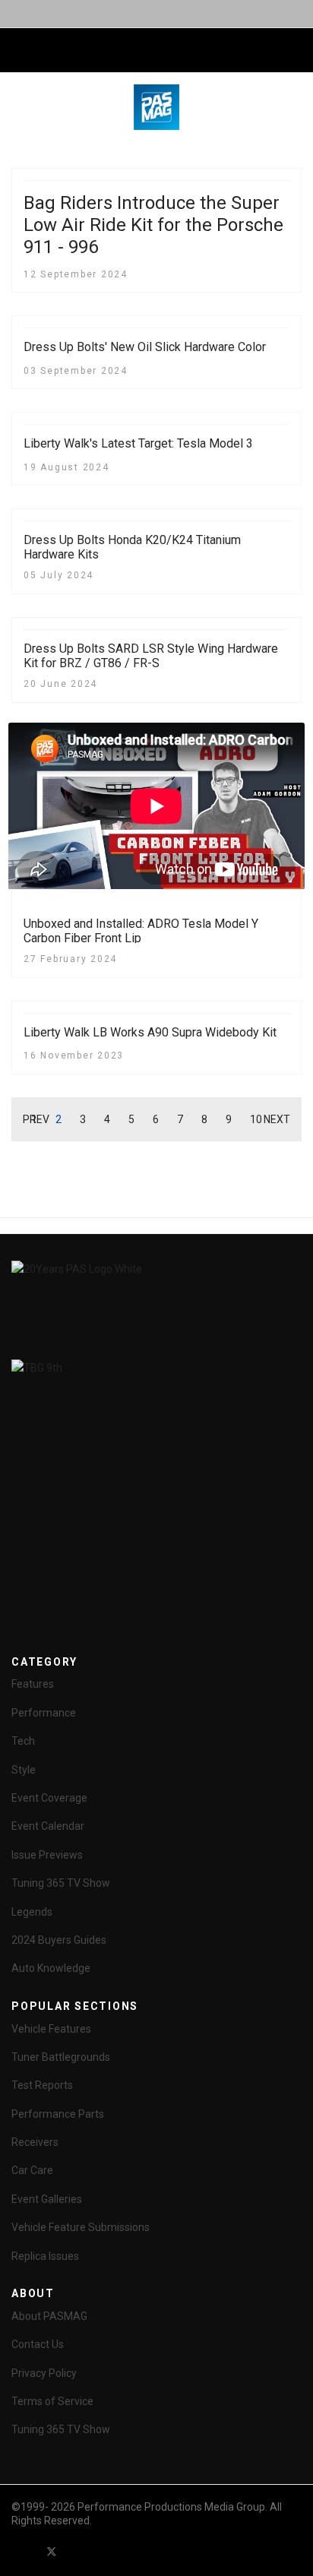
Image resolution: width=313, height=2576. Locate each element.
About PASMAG (49, 2316)
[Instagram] (134, 2551)
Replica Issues (45, 2256)
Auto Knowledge (51, 1968)
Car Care (32, 2170)
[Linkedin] (106, 2551)
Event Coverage (49, 1798)
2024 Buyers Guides (59, 1940)
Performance (44, 1713)
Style (24, 1770)
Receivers (35, 2142)
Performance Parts (58, 2114)
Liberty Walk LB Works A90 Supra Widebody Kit (150, 1032)
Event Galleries (47, 2199)
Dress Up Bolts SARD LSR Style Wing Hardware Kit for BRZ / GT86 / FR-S (151, 656)
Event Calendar (48, 1826)
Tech (23, 1741)
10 (256, 1119)
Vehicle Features (51, 2029)
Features (33, 1684)
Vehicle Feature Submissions (81, 2227)
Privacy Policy (44, 2373)
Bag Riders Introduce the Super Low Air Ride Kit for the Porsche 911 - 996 (153, 225)
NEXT (277, 1119)
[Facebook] (24, 2551)
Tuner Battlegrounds (61, 2057)
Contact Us (38, 2344)
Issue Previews (47, 1855)
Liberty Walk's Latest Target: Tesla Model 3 (138, 443)
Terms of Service (52, 2401)
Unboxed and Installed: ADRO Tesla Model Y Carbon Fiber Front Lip (141, 931)
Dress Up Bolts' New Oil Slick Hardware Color (145, 347)
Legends (32, 1912)
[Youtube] (79, 2551)
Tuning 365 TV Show (61, 1883)
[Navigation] (17, 51)
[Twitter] (52, 2551)
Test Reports (42, 2085)
